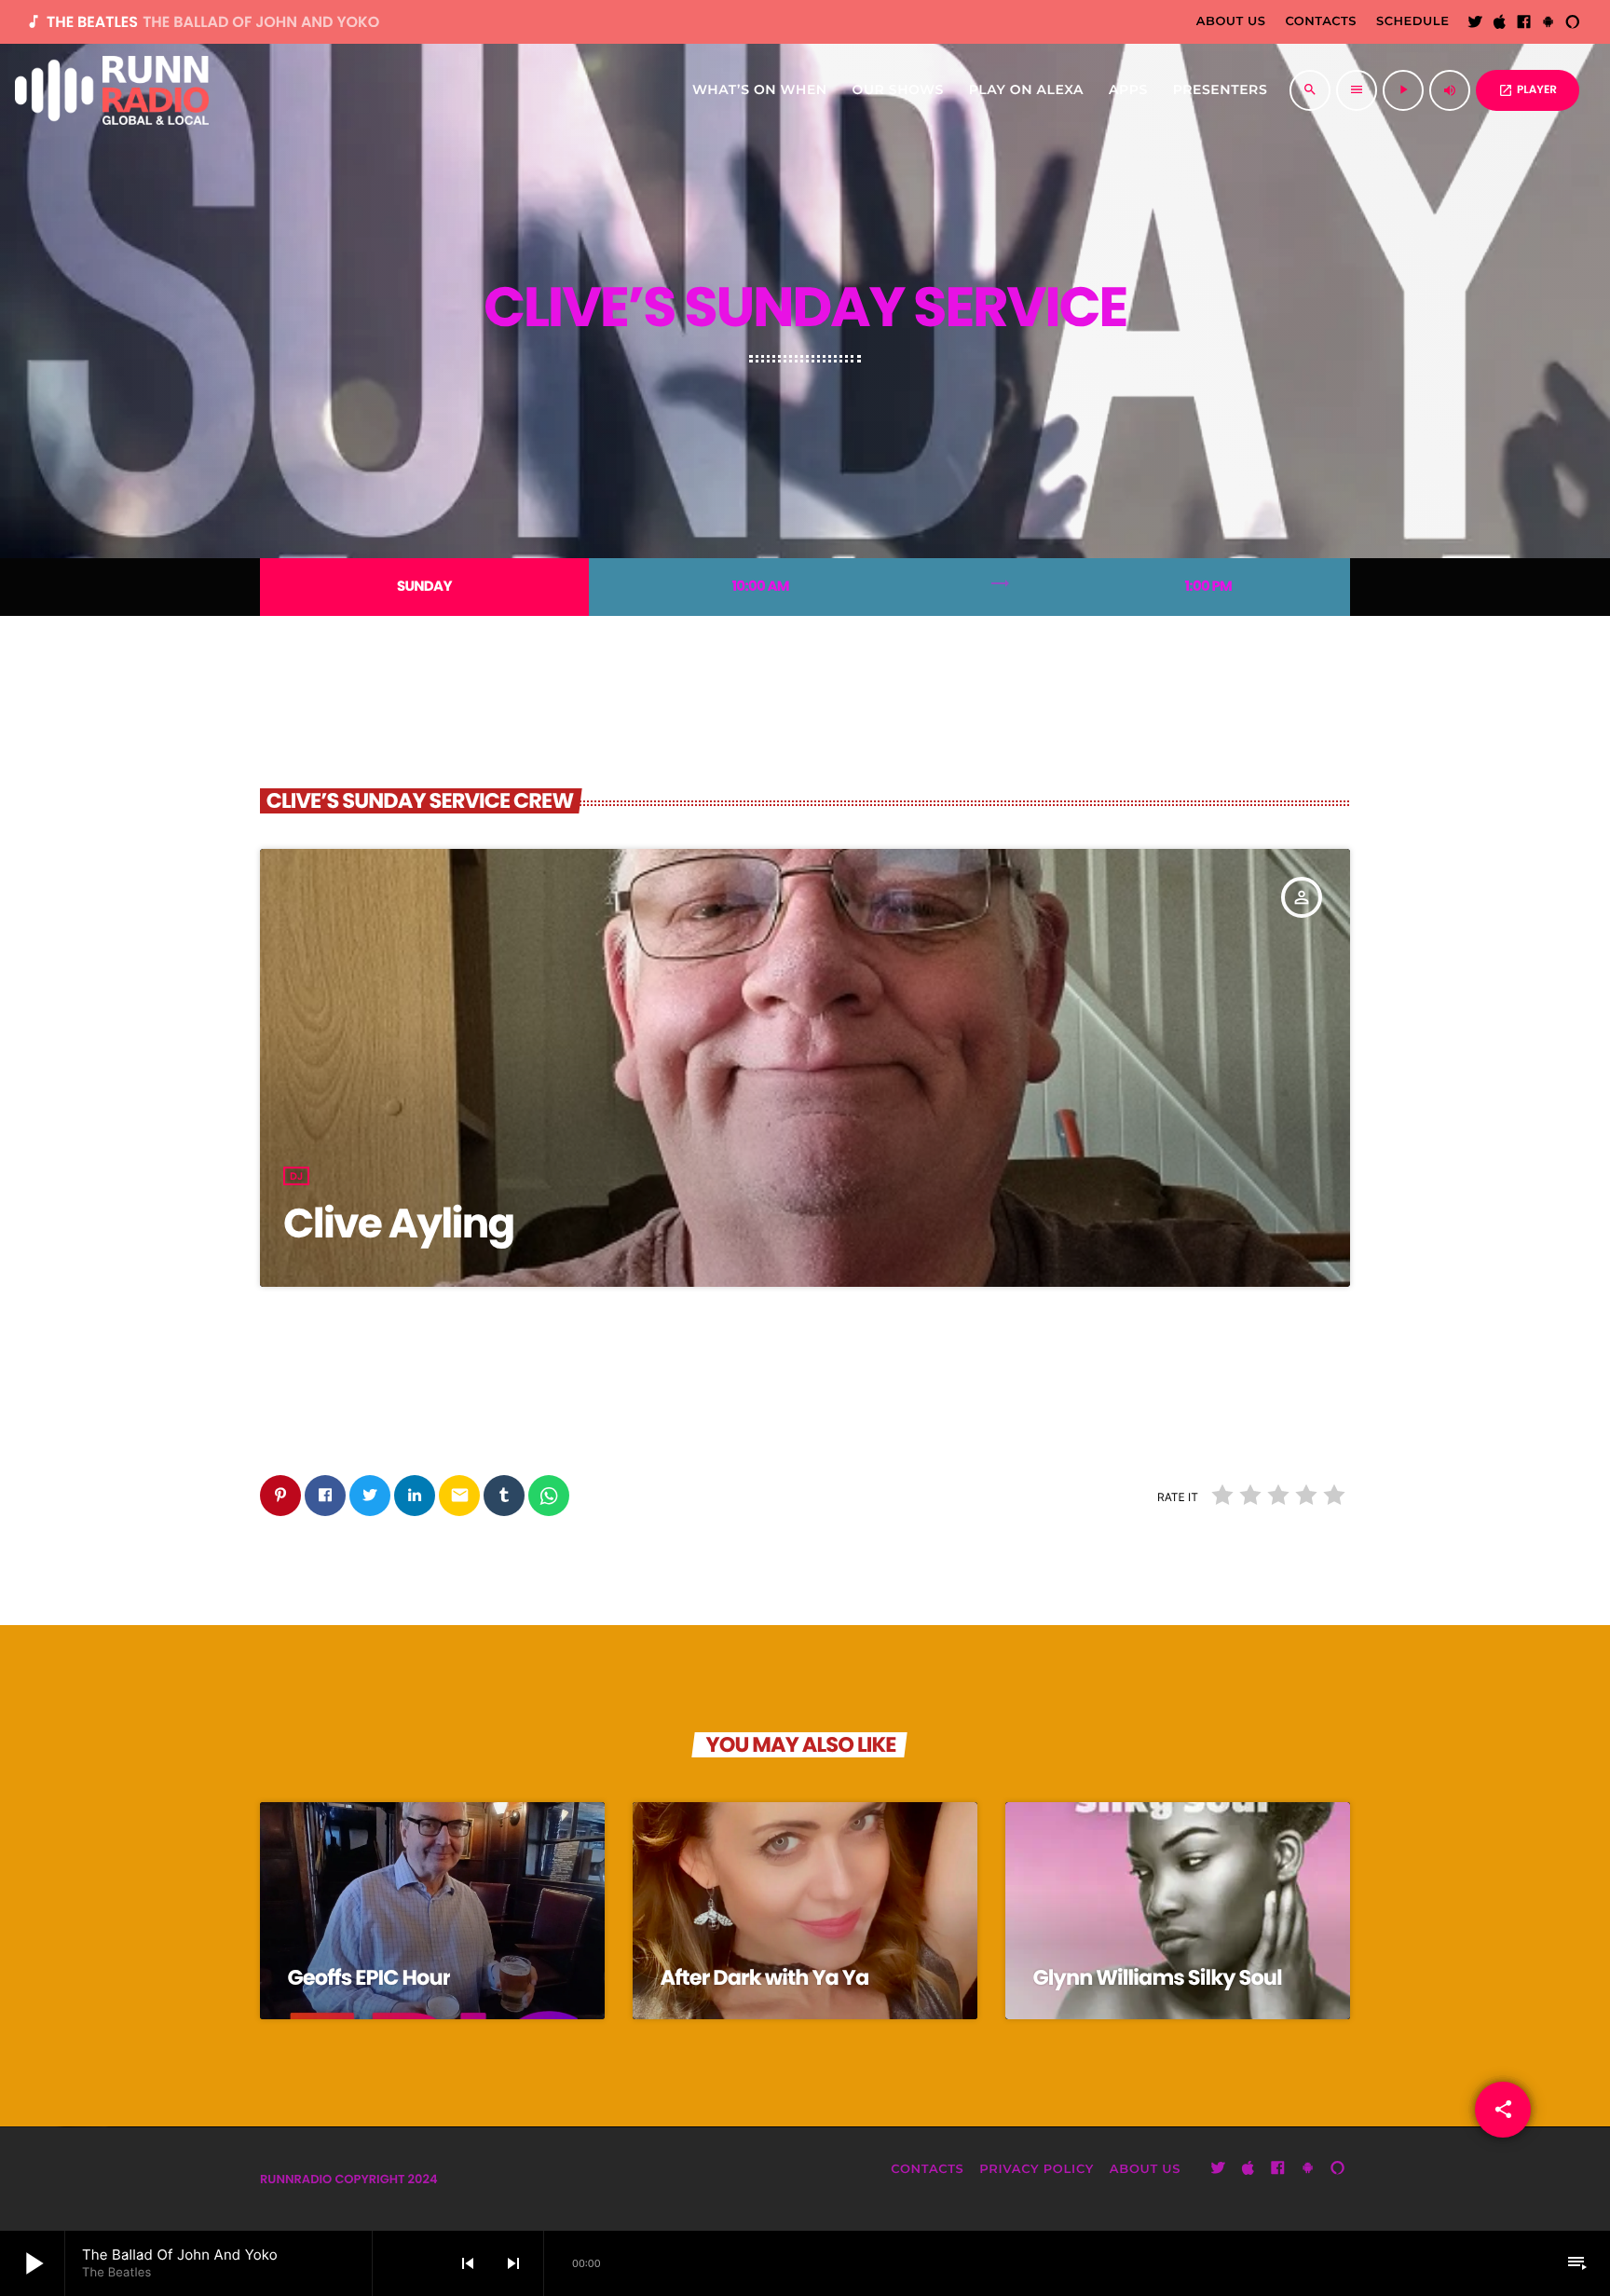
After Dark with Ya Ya (765, 1977)
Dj (296, 1176)
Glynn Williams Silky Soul (1158, 1977)
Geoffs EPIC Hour (369, 1977)
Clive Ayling (399, 1224)
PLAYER (1528, 90)
